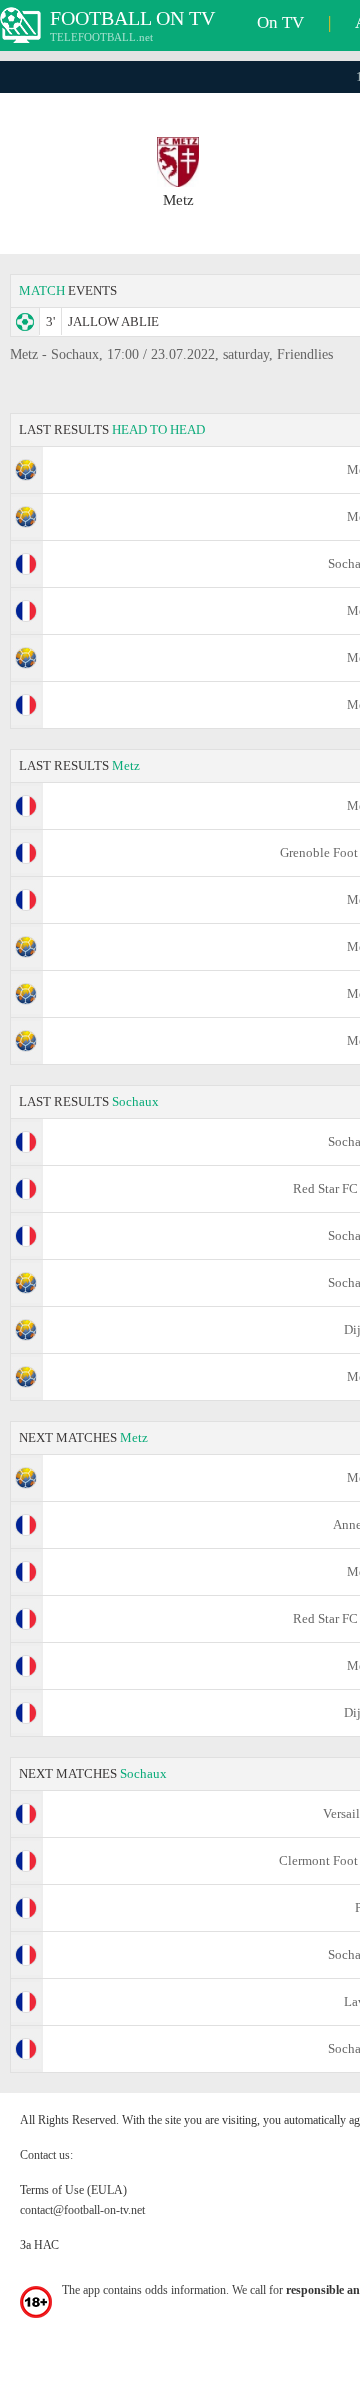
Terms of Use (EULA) (73, 2190)
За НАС (39, 2245)
